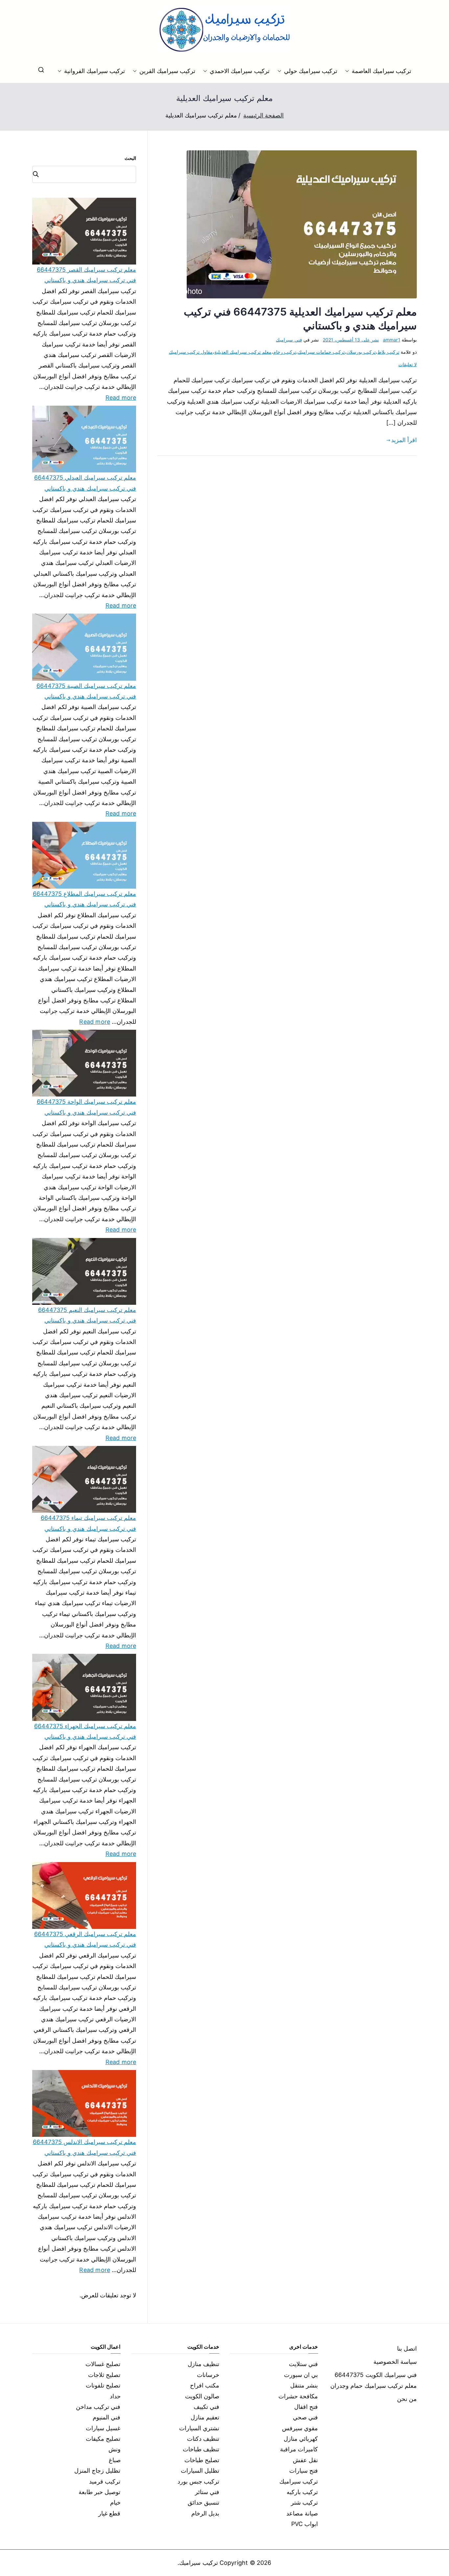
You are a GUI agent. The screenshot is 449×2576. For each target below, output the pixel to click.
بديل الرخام (205, 2513)
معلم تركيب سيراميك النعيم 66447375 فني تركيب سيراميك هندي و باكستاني (87, 1315)
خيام (115, 2502)
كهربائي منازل (301, 2439)
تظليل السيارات (200, 2471)
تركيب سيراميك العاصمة (381, 71)
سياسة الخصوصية (395, 2362)
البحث (130, 158)
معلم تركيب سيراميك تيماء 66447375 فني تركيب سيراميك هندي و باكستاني (88, 1523)
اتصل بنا (407, 2349)
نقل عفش (305, 2460)
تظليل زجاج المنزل (97, 2471)
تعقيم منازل (205, 2417)
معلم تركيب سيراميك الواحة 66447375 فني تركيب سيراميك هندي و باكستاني (86, 1107)
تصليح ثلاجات (104, 2375)
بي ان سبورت (301, 2375)
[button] (348, 71)
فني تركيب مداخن (98, 2407)
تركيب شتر (304, 2502)
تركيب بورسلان (361, 352)
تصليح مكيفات (103, 2439)
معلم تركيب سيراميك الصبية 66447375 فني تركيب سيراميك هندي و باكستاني (86, 691)
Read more (121, 397)
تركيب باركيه (302, 2492)
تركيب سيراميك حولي (311, 71)
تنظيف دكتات (203, 2439)
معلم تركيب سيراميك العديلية (243, 352)
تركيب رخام (285, 352)
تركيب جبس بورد (198, 2481)
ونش (115, 2449)
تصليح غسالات (103, 2364)
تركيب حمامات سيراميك (321, 352)
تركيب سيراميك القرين (167, 71)
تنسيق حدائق (203, 2502)
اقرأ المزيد (404, 440)
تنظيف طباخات (201, 2449)
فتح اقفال (306, 2407)
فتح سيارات (304, 2471)
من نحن (407, 2399)
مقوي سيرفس (300, 2428)
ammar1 (392, 340)
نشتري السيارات (199, 2428)
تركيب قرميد (105, 2481)
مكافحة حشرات (298, 2396)
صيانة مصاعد (302, 2513)
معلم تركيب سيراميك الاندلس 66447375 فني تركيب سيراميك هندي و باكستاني (84, 2147)
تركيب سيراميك (299, 2481)
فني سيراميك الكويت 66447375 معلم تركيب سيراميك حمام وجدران (374, 2380)
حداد (115, 2396)
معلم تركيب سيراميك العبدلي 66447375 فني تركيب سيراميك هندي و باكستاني (85, 483)
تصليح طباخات (202, 2460)
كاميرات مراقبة (299, 2449)
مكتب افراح (205, 2385)
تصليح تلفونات (103, 2385)
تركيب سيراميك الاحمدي (239, 71)
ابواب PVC (305, 2524)
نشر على (351, 340)
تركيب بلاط (388, 352)
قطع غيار (109, 2513)
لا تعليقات (408, 364)
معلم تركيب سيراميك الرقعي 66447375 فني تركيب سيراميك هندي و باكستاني (85, 1939)
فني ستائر (207, 2492)
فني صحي (305, 2417)
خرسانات (208, 2375)
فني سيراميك (289, 340)
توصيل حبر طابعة (99, 2492)
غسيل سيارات (103, 2428)
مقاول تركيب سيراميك (191, 352)
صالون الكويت (202, 2396)
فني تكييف (206, 2407)
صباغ (115, 2460)
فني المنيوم (106, 2417)
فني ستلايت (303, 2364)
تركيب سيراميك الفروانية (95, 71)
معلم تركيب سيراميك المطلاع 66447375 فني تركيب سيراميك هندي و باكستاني (84, 899)
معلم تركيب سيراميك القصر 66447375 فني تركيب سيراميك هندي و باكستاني (86, 275)
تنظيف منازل (203, 2364)
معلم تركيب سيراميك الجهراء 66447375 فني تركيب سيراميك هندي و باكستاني (85, 1731)
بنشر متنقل (304, 2385)
